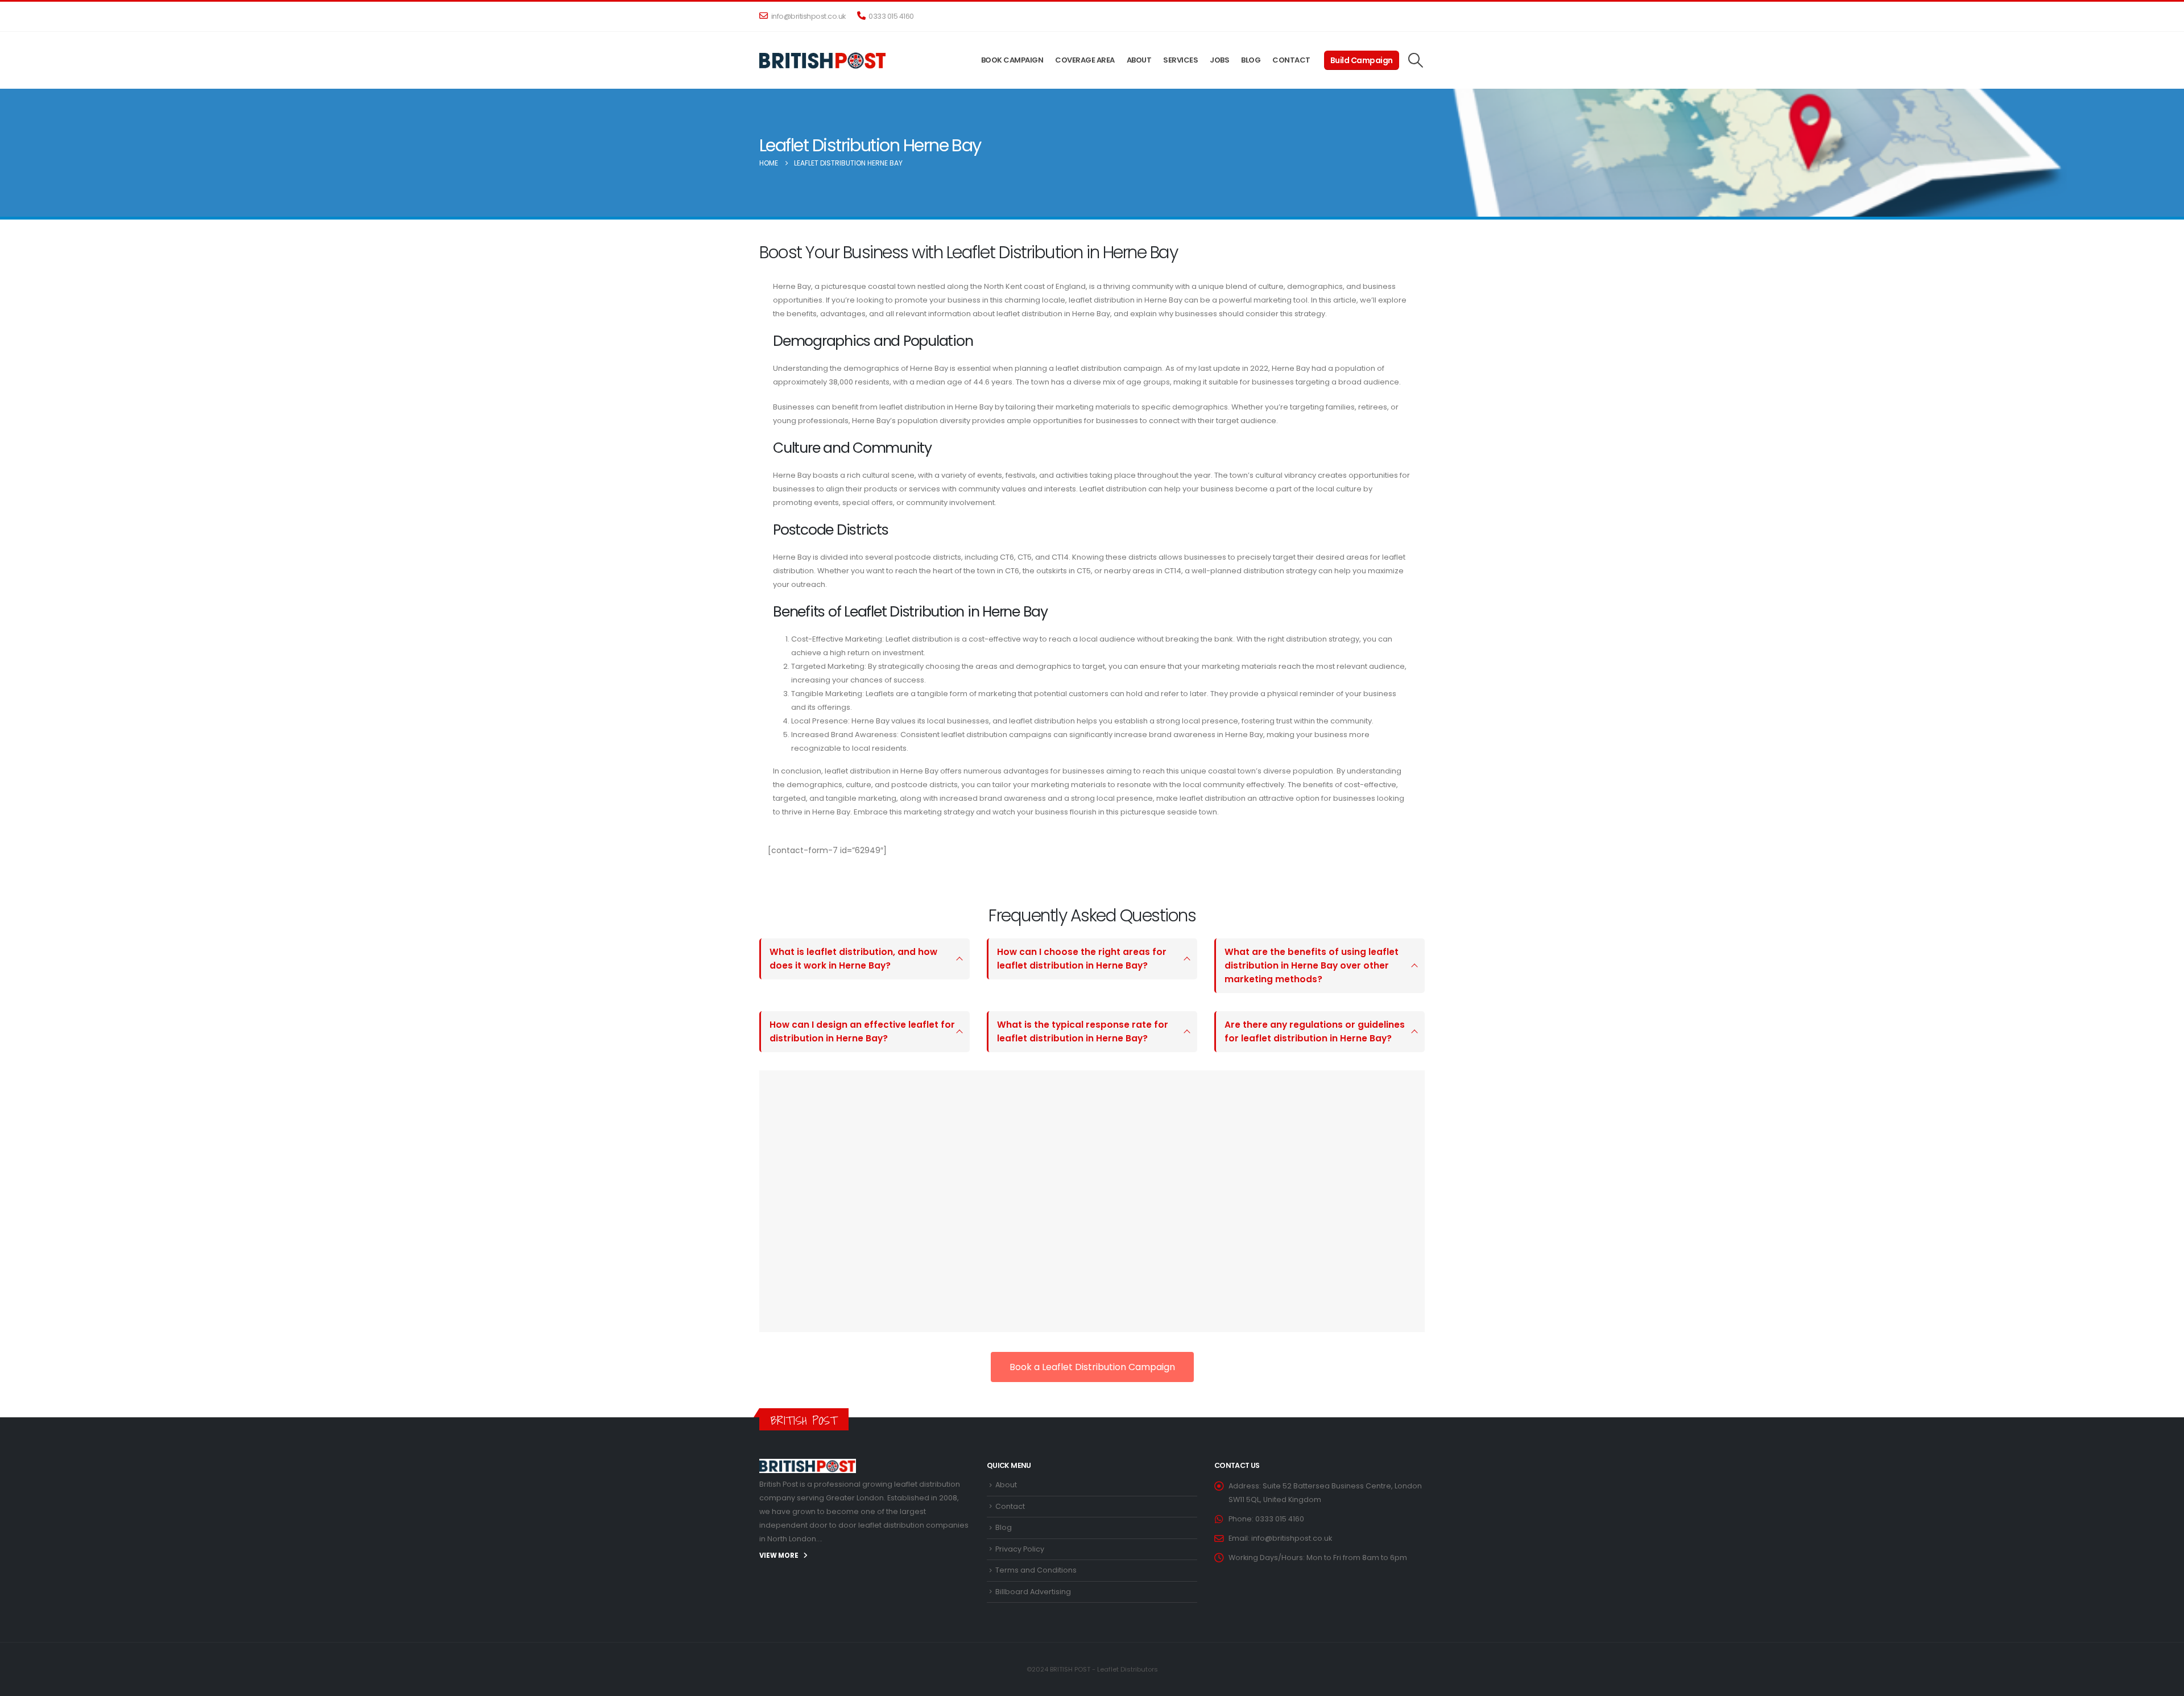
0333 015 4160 (891, 16)
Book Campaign (1012, 60)
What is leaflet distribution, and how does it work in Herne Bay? (853, 959)
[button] (1416, 60)
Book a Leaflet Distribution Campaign (1092, 1367)
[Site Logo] (823, 60)
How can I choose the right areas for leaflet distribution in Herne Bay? (1082, 959)
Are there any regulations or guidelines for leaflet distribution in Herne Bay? (1315, 1031)
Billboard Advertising (1033, 1592)
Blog (1251, 60)
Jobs (1219, 60)
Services (1180, 60)
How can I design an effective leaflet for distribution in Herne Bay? (862, 1031)
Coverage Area (1085, 60)
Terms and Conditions (1036, 1570)
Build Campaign (1362, 60)
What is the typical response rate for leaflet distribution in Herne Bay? (1083, 1031)
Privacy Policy (1020, 1549)
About (1139, 60)
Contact (1291, 60)
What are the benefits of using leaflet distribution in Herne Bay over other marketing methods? (1312, 965)
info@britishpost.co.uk (808, 16)
